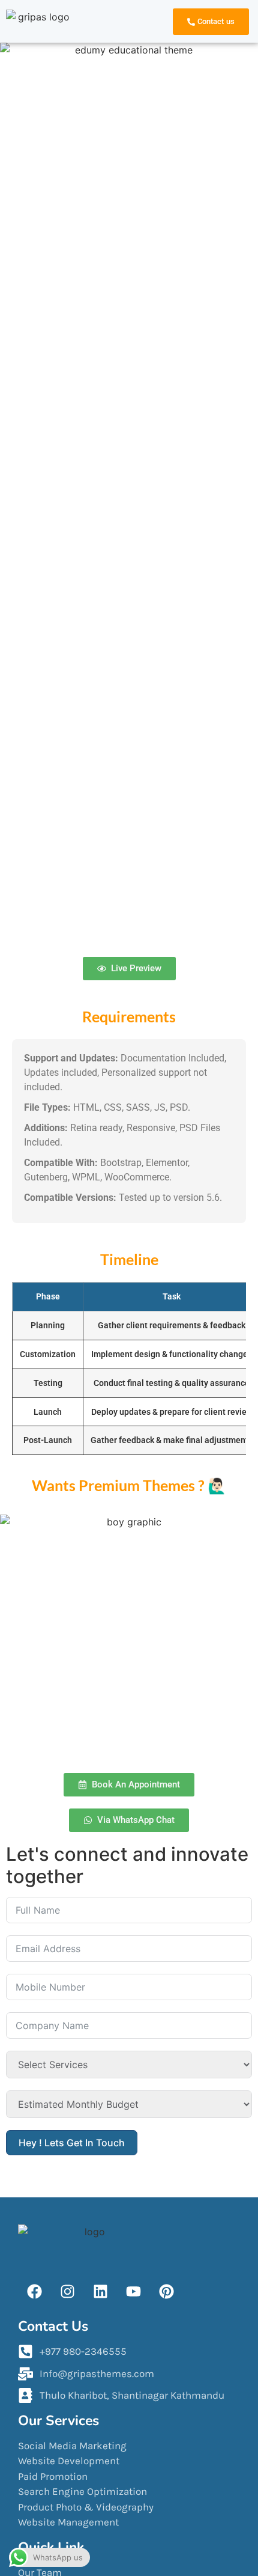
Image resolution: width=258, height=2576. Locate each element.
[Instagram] (67, 2291)
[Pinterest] (166, 2291)
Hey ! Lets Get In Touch (72, 2143)
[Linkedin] (100, 2291)
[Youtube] (133, 2291)
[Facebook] (35, 2291)
